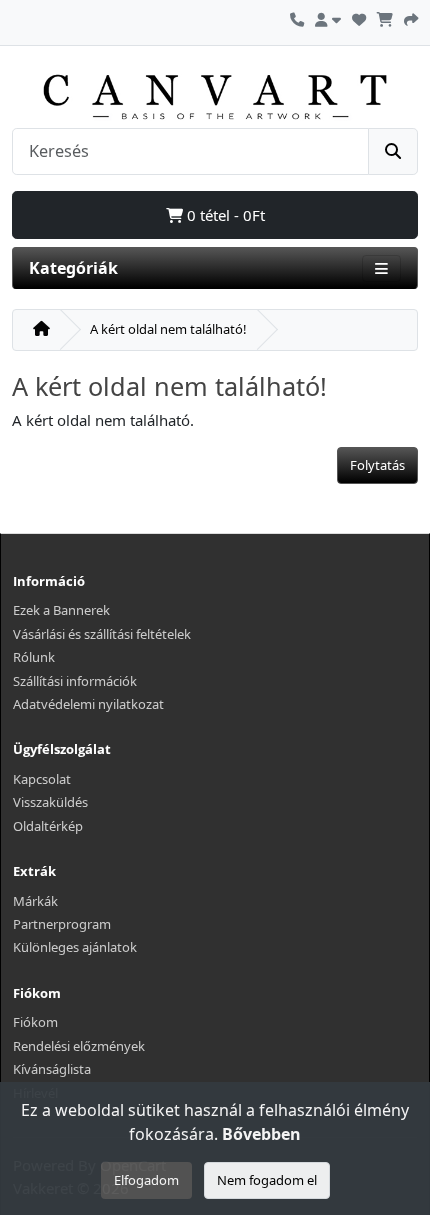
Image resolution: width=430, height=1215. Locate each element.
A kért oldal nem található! (168, 329)
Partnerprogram (62, 924)
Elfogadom (146, 1180)
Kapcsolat (42, 779)
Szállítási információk (75, 681)
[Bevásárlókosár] (385, 17)
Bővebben (261, 1134)
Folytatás (377, 465)
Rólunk (34, 657)
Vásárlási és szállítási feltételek (102, 634)
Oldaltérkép (48, 826)
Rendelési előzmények (79, 1046)
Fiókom (35, 1022)
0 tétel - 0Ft (224, 215)
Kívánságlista (52, 1069)
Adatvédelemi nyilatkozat (88, 704)
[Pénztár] (411, 17)
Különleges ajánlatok (75, 947)
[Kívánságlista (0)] (359, 17)
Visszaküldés (50, 802)
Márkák (35, 901)
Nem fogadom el (267, 1180)
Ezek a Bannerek (61, 610)
